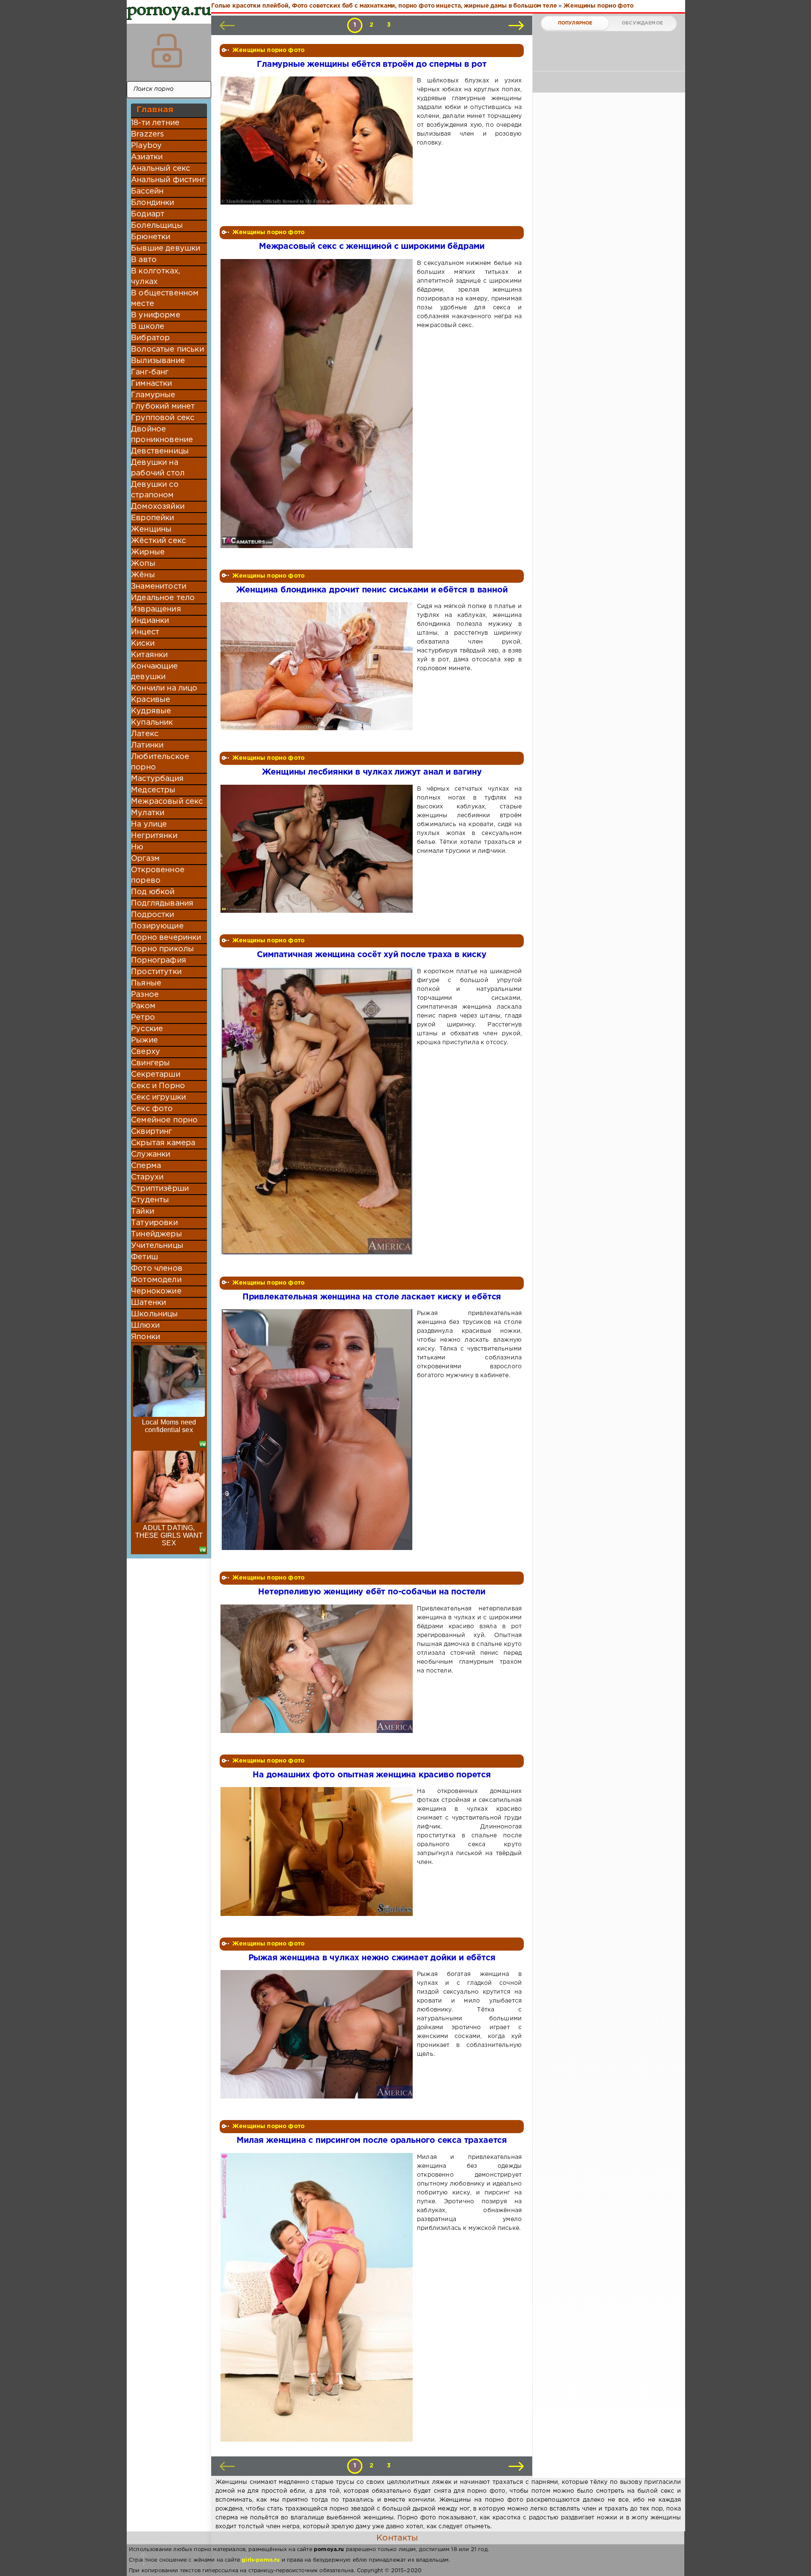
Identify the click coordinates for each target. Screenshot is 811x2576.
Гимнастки (152, 384)
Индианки (150, 621)
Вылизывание (158, 361)
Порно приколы (162, 949)
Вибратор (150, 338)
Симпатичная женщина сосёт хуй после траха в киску (371, 955)
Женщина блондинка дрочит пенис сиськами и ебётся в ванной (372, 590)
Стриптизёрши (160, 1189)
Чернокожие (156, 1291)
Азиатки (147, 157)
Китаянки (149, 655)
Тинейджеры (156, 1234)
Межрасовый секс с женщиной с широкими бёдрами (372, 247)
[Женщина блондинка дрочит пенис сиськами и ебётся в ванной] (318, 666)
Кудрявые (151, 711)
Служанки (151, 1154)
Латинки (147, 745)
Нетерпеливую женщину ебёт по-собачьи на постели (372, 1592)
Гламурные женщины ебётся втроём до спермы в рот (372, 64)
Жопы (143, 564)
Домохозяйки (158, 507)
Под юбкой (153, 892)
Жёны (143, 575)
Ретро (143, 1018)
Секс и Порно (158, 1086)
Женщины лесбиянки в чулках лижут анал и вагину (372, 772)
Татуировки (154, 1223)
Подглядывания (162, 903)
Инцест (145, 632)
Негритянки (154, 836)
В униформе (156, 315)
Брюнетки (151, 237)
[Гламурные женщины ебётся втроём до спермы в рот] (318, 141)
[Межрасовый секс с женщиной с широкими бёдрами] (318, 404)
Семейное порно (164, 1120)
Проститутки (156, 972)
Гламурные (153, 395)
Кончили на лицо (164, 688)
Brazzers (147, 134)
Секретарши (156, 1075)
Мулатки (148, 813)
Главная (155, 110)
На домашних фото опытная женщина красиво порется (372, 1775)
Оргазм (145, 859)
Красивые (151, 700)
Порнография (159, 961)
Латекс (145, 734)
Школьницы (155, 1314)
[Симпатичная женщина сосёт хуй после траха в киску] (318, 1111)
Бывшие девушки (166, 248)
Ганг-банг (150, 372)
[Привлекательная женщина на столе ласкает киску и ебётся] (318, 1430)
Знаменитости (159, 587)
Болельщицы (157, 226)
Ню (137, 847)
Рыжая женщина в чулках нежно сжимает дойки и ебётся (372, 1958)
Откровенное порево (158, 875)
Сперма (146, 1166)
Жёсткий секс (158, 541)
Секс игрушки (158, 1097)
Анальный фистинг (168, 180)
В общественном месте (165, 299)
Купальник (152, 723)
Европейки (153, 518)
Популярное (575, 23)
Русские (147, 1029)
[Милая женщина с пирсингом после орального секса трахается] (318, 2298)
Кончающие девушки (155, 672)
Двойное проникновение (162, 435)
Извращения (156, 609)
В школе (148, 327)
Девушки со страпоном (155, 490)
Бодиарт (148, 214)
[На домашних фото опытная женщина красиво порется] (318, 1851)
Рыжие (144, 1040)
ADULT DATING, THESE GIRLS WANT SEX (169, 1535)
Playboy (146, 146)
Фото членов (157, 1269)
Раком (143, 1006)
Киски (143, 644)
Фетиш (144, 1257)
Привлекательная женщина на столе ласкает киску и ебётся (372, 1297)
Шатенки (148, 1303)
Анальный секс (161, 169)
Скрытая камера (163, 1143)
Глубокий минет (163, 407)
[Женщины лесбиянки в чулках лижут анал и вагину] (318, 849)
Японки (146, 1337)
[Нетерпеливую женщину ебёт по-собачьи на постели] (318, 1669)
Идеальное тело (163, 598)
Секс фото (152, 1109)
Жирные (148, 552)
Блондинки (153, 203)
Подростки (153, 915)
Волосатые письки (167, 349)
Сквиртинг (152, 1132)
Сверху (146, 1052)
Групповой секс (163, 418)
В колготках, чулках (155, 277)
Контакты (397, 2538)
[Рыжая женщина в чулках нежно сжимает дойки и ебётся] (318, 2034)
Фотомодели (156, 1280)
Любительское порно (160, 762)
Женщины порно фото (268, 50)
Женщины (151, 529)
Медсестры (153, 790)
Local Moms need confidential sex (169, 1426)
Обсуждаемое (642, 23)
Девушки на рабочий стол (158, 468)
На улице (149, 824)
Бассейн (147, 191)
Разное (145, 995)
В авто (144, 260)
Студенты (150, 1200)
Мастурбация (157, 779)
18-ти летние (155, 123)
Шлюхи (145, 1326)
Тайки (143, 1212)
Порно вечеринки (166, 938)
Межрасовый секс (167, 802)
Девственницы (160, 451)
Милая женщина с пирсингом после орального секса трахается (372, 2141)
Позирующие (157, 926)
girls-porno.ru (261, 2560)
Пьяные (146, 983)
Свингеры (150, 1063)
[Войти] (167, 51)
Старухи (147, 1177)
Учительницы (157, 1246)
